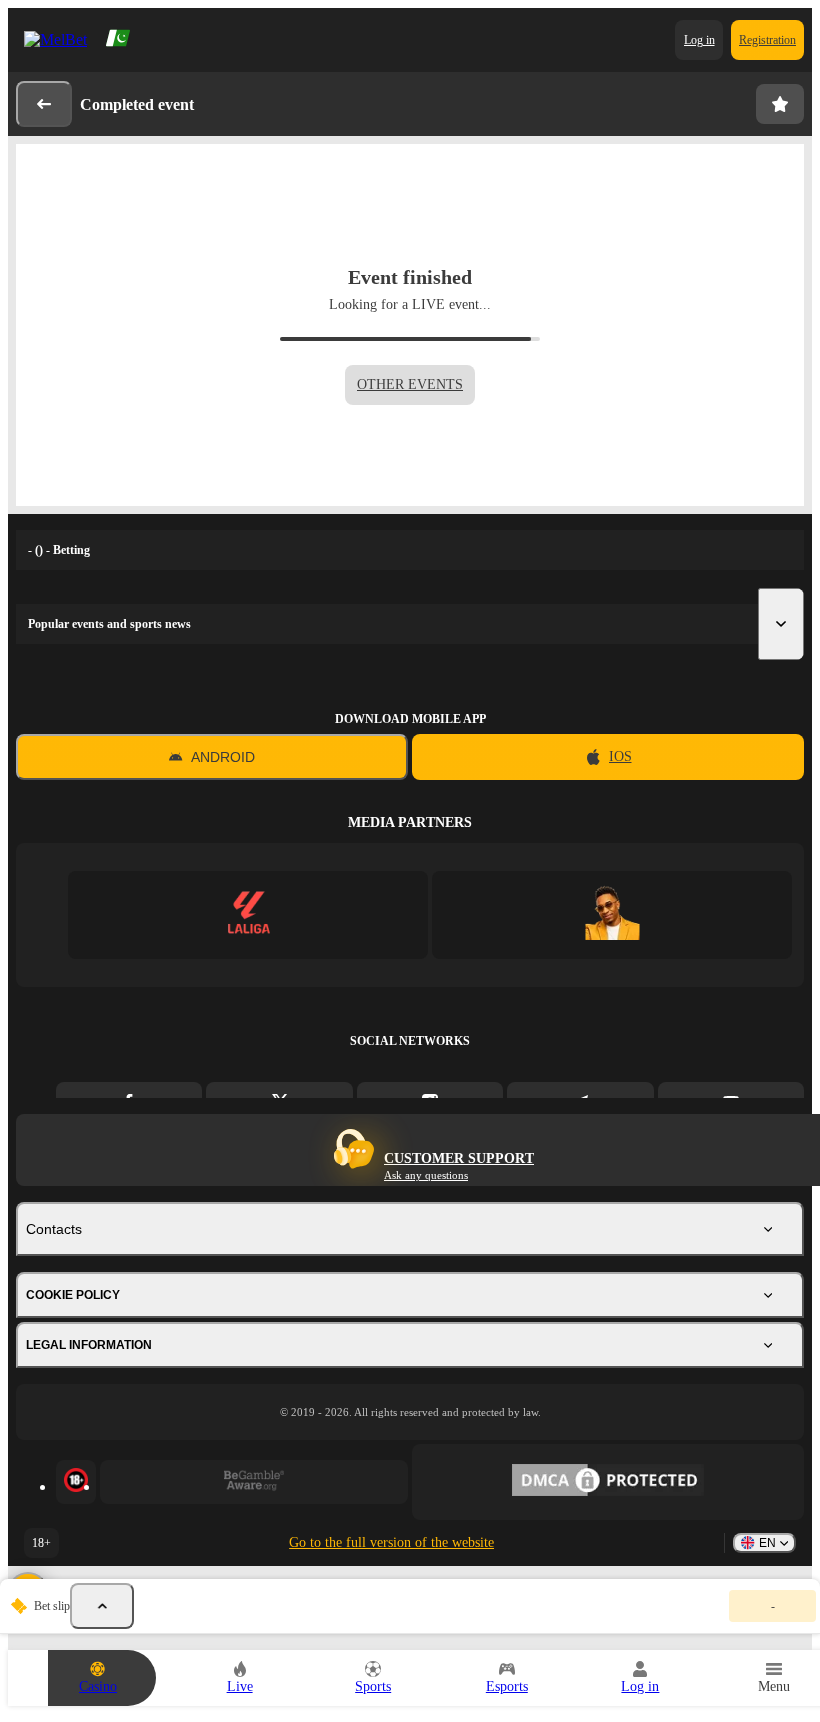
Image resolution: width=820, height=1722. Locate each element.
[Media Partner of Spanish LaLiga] (248, 914)
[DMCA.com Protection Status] (608, 1482)
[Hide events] (102, 1606)
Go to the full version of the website (391, 1542)
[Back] (44, 104)
